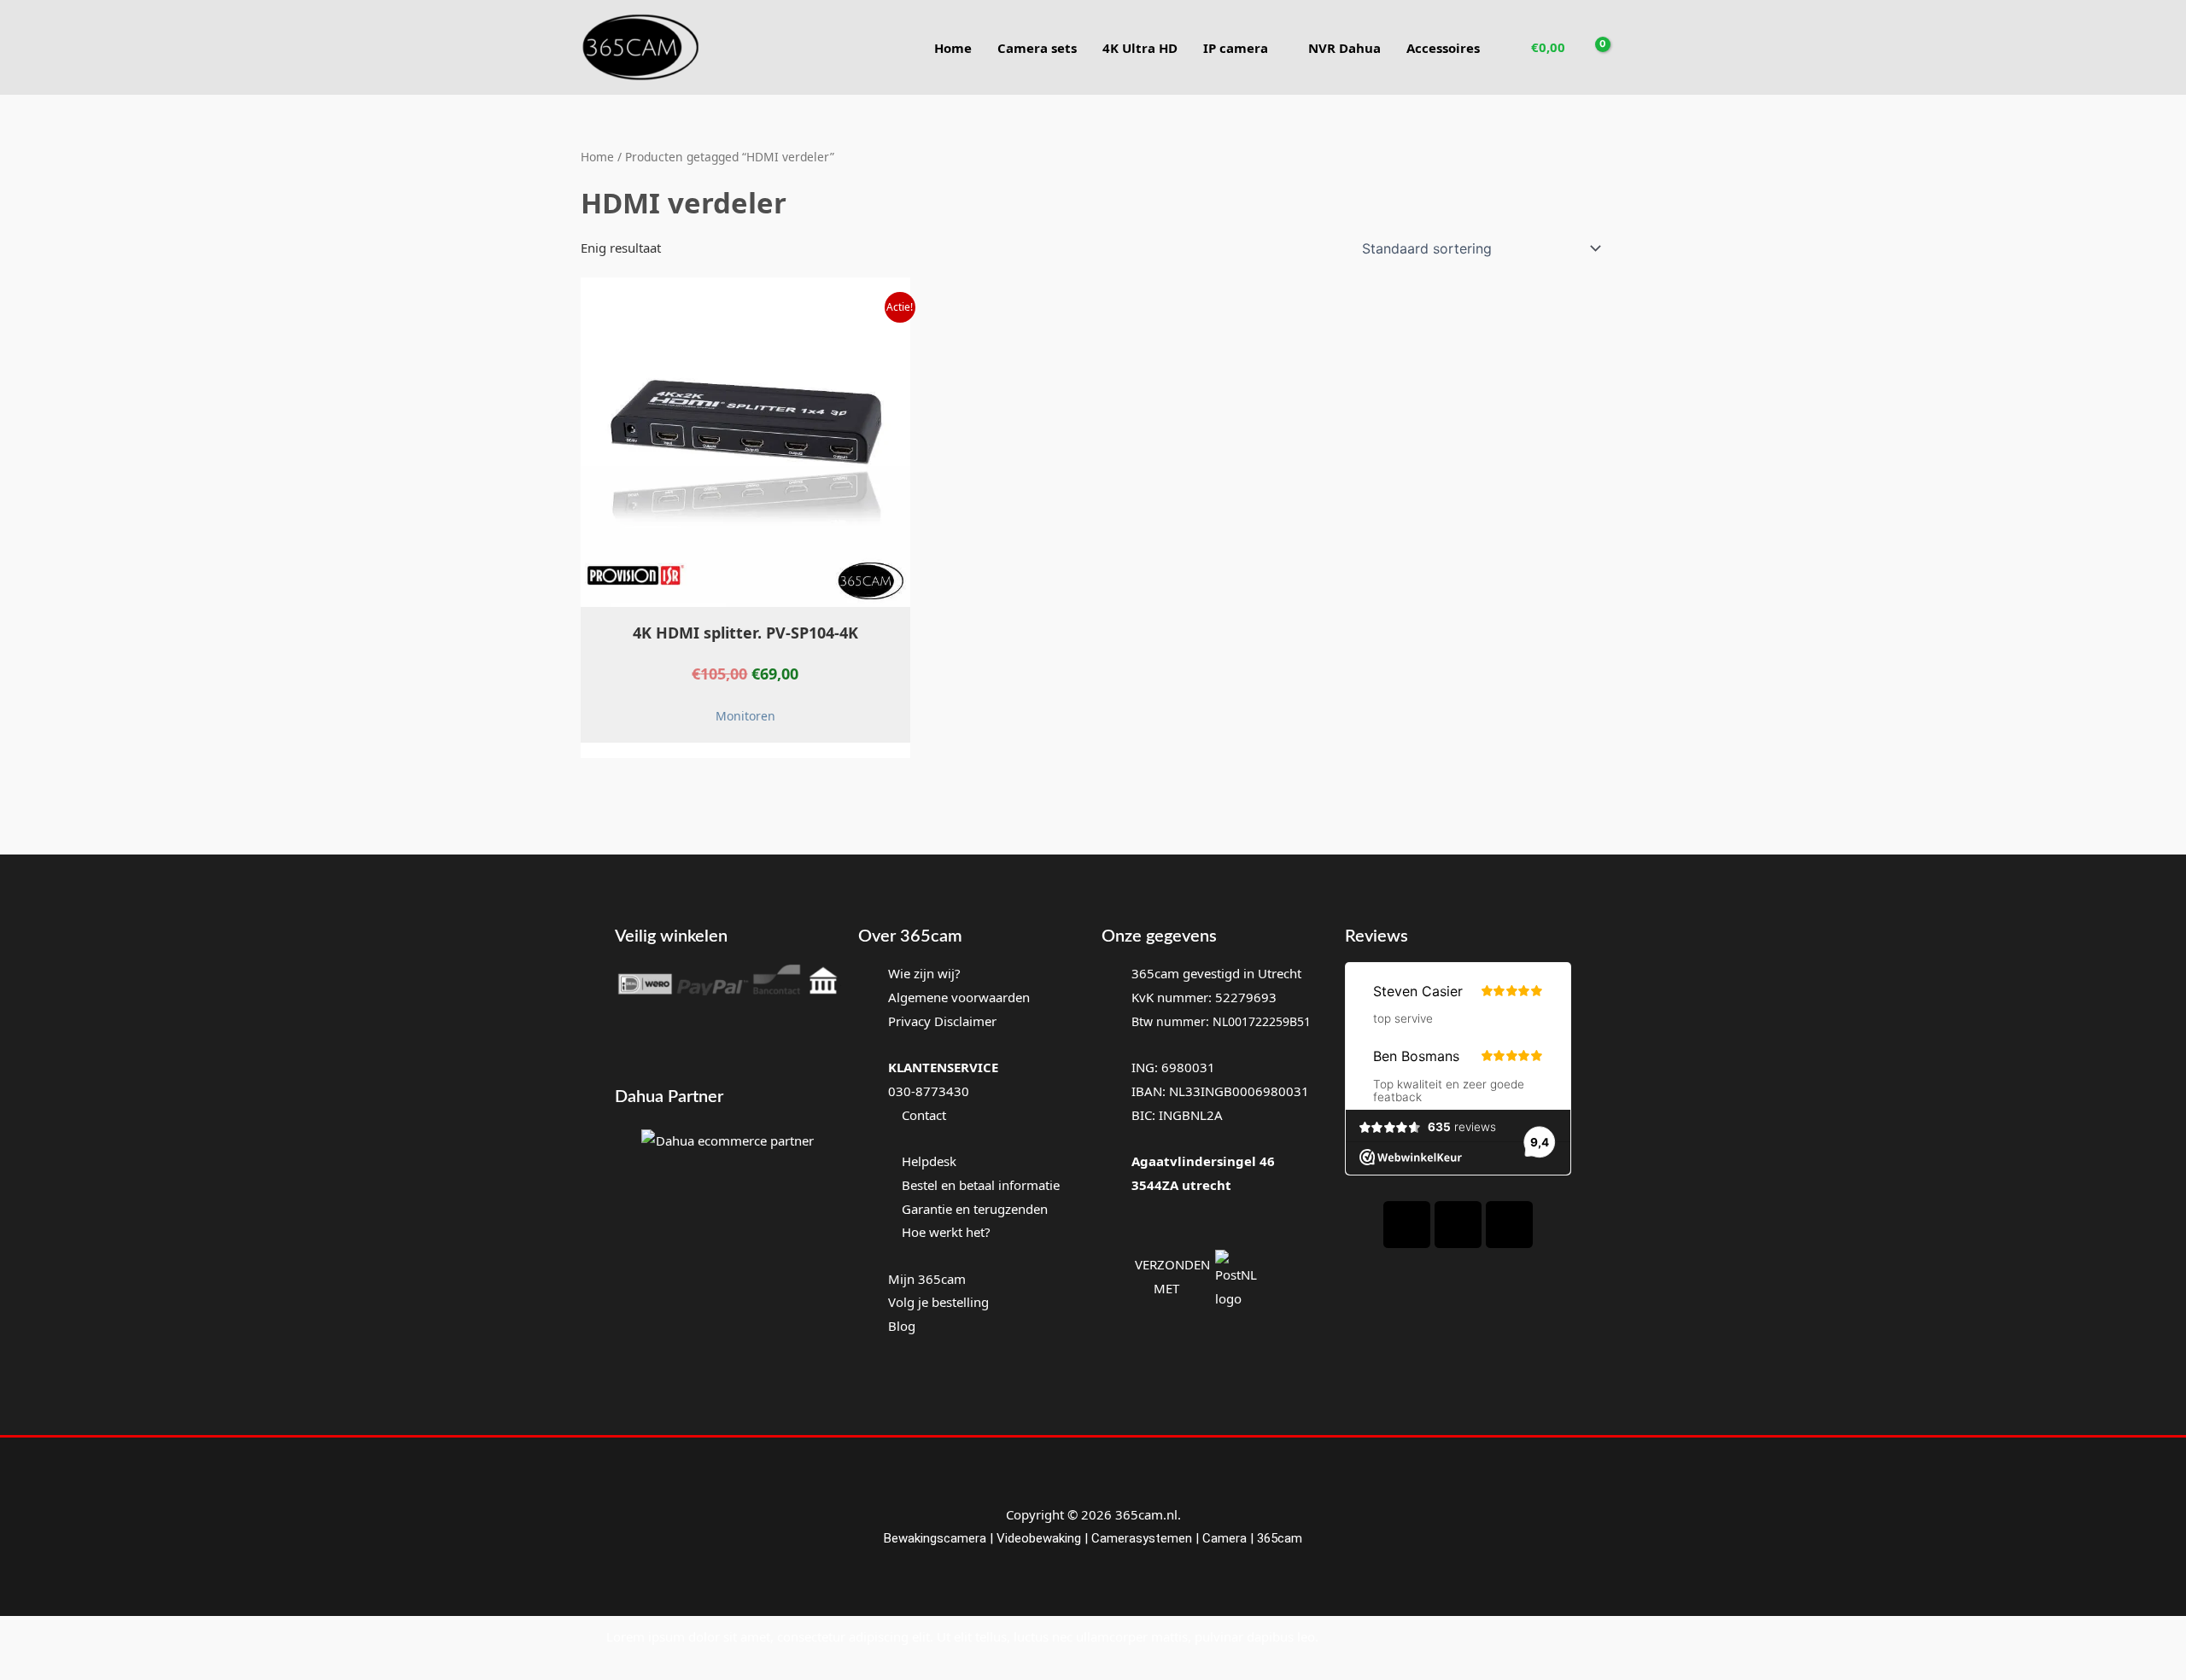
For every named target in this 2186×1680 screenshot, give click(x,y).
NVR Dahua (1344, 48)
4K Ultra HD (1140, 48)
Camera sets (1037, 48)
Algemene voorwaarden (959, 997)
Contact (922, 1115)
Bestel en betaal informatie (981, 1185)
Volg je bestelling (938, 1302)
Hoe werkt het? (946, 1232)
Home (953, 48)
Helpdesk (927, 1161)
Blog (902, 1326)
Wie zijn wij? (924, 973)
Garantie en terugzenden (975, 1209)
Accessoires (1443, 48)
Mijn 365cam (927, 1279)
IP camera (1236, 48)
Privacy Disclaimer (942, 1021)
